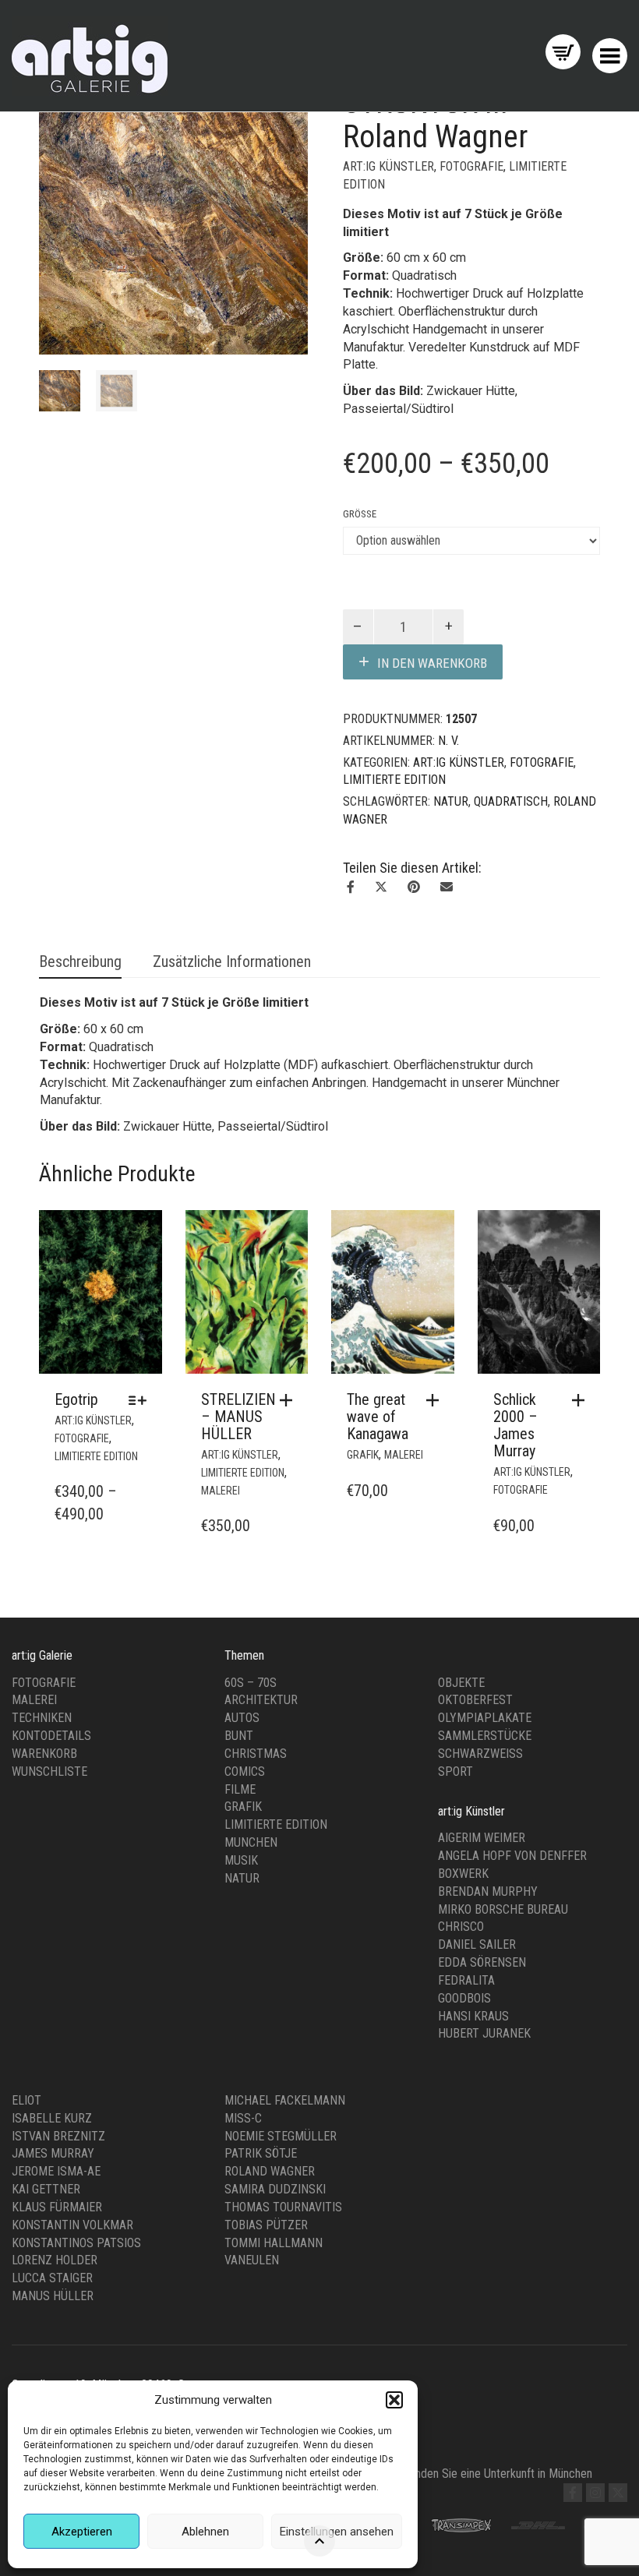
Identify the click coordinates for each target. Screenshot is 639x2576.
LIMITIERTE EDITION (394, 780)
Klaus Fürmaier (57, 2207)
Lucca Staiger (52, 2278)
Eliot (26, 2100)
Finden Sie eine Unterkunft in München (500, 2474)
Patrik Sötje (261, 2153)
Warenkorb (44, 1754)
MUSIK (241, 1860)
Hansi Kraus (473, 2016)
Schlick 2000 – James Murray (515, 1425)
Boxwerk (463, 1874)
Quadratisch (511, 801)
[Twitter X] (618, 2493)
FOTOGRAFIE (471, 166)
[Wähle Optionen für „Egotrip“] (141, 1400)
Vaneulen (252, 2260)
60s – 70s (251, 1683)
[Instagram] (595, 2493)
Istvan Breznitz (58, 2136)
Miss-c (243, 2118)
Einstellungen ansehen (337, 2532)
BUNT (239, 1736)
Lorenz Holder (55, 2260)
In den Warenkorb (432, 663)
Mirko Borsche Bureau (503, 1909)
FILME (240, 1789)
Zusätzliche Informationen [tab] (232, 962)
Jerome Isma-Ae (56, 2171)
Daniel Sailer (477, 1944)
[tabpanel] (60, 391)
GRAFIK (363, 1455)
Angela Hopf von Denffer (512, 1856)
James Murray (53, 2153)
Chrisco (461, 1927)
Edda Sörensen (482, 1962)
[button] (394, 2400)
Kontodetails (51, 1736)
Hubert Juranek (484, 2033)
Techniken (42, 1718)
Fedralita (466, 1980)
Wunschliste (49, 1771)
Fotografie (44, 1683)
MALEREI (221, 1491)
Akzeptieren (82, 2532)
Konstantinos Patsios (76, 2243)
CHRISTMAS (256, 1754)
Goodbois (464, 1998)
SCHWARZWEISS (480, 1754)
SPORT (455, 1771)
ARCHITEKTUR (261, 1700)
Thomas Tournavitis (283, 2207)
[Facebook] (573, 2493)
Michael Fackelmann (285, 2100)
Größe (360, 514)
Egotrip (76, 1399)
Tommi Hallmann (274, 2243)
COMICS (245, 1771)
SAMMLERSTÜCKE (485, 1736)
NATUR (451, 801)
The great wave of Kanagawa (378, 1417)
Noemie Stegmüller (281, 2136)
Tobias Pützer (266, 2225)
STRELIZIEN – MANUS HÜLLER (238, 1417)
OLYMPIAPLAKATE (485, 1718)
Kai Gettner (46, 2189)
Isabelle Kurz (52, 2118)
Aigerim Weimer (482, 1838)
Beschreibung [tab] (80, 962)
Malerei (34, 1700)
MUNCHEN (251, 1842)
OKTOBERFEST (475, 1700)
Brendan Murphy (488, 1891)
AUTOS (242, 1718)
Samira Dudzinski (275, 2189)
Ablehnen (205, 2532)
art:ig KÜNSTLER (388, 166)
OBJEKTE (461, 1683)
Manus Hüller (53, 2296)
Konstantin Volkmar (72, 2225)
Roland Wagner (270, 2171)
